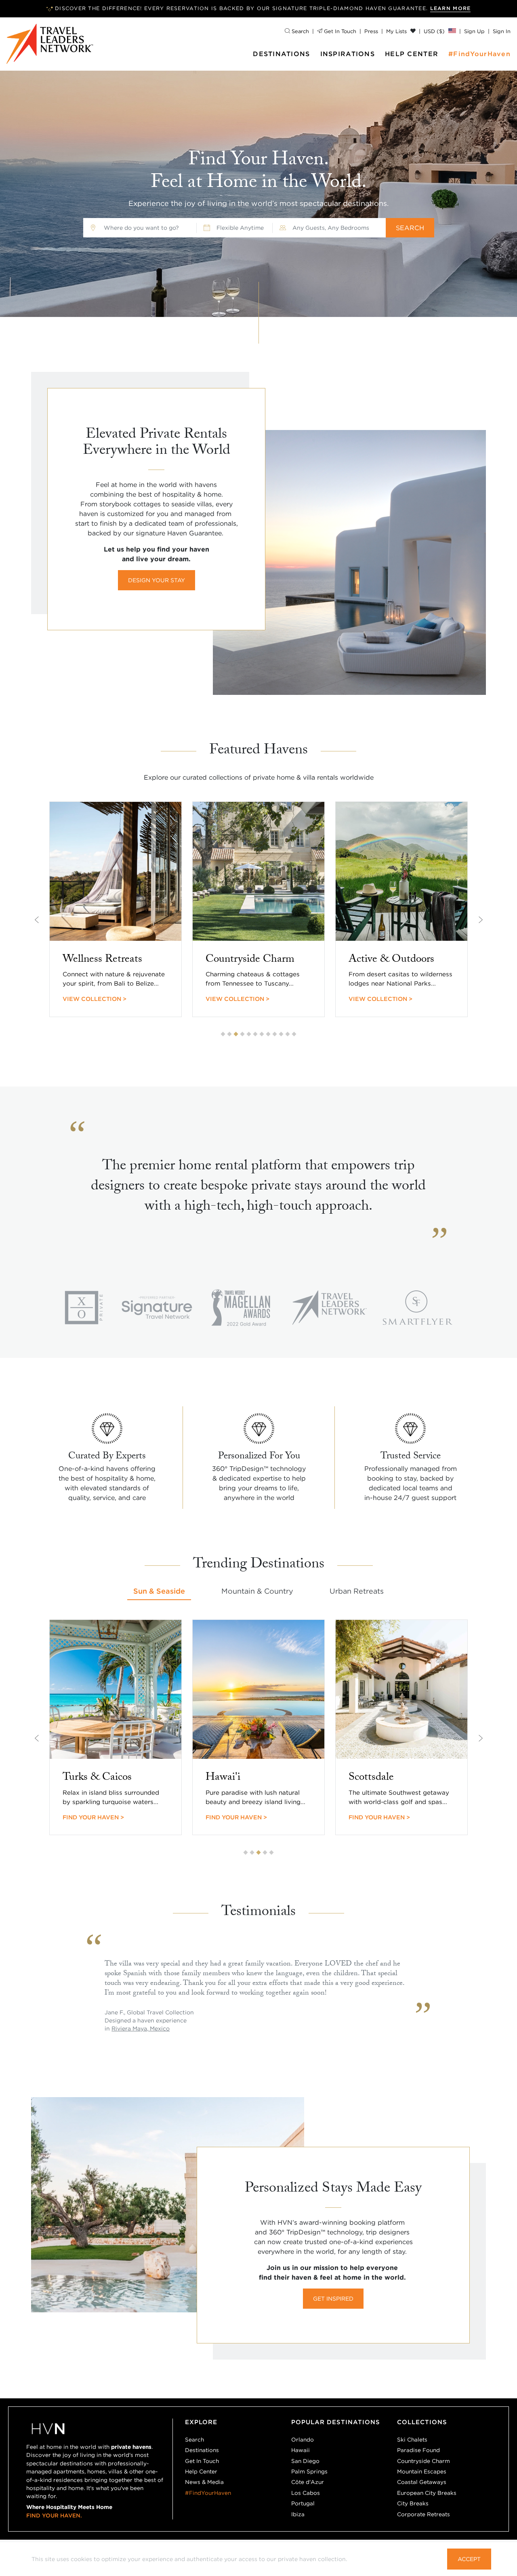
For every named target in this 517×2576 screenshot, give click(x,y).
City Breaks (413, 2503)
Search (299, 31)
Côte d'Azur (308, 2482)
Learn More (451, 8)
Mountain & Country (257, 1591)
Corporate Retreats (423, 2514)
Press (371, 31)
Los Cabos (306, 2493)
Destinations (281, 54)
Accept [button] (469, 2559)
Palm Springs (309, 2471)
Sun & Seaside (159, 1591)
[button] (223, 1034)
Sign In (502, 31)
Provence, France (136, 2028)
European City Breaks (427, 2493)
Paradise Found (418, 2450)
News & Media (204, 2482)
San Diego (305, 2461)
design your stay (157, 580)
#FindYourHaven (479, 54)
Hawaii (301, 2450)
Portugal (303, 2503)
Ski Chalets (412, 2440)
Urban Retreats (357, 1591)
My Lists (397, 31)
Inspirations (348, 54)
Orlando (303, 2440)
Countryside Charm (423, 2461)
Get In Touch (339, 31)
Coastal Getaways (422, 2482)
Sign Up (474, 31)
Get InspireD (333, 2299)
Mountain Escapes (422, 2471)
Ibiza (298, 2514)
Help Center (412, 54)
